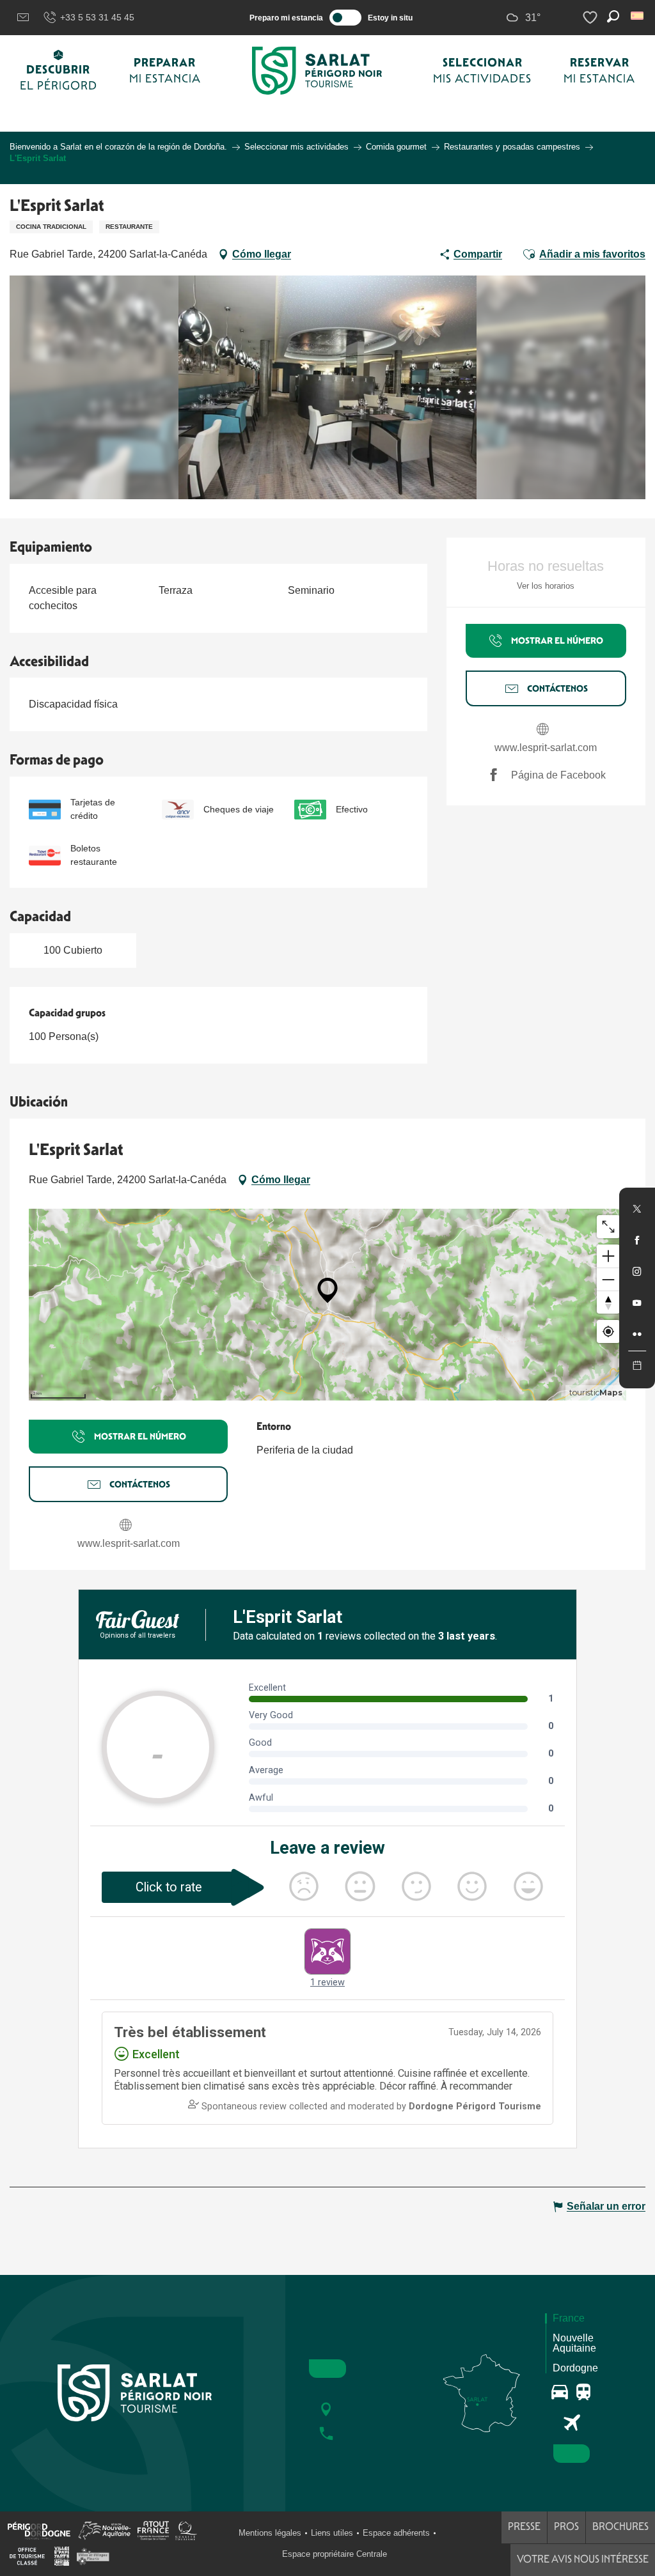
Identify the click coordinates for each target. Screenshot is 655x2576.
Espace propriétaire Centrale (335, 2554)
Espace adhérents (396, 2533)
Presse (524, 2526)
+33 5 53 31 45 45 (97, 17)
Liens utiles (332, 2533)
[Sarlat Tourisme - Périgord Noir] (317, 71)
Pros (566, 2526)
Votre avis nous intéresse (583, 2559)
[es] (638, 16)
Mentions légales (270, 2533)
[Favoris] (592, 18)
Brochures (620, 2526)
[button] (638, 16)
